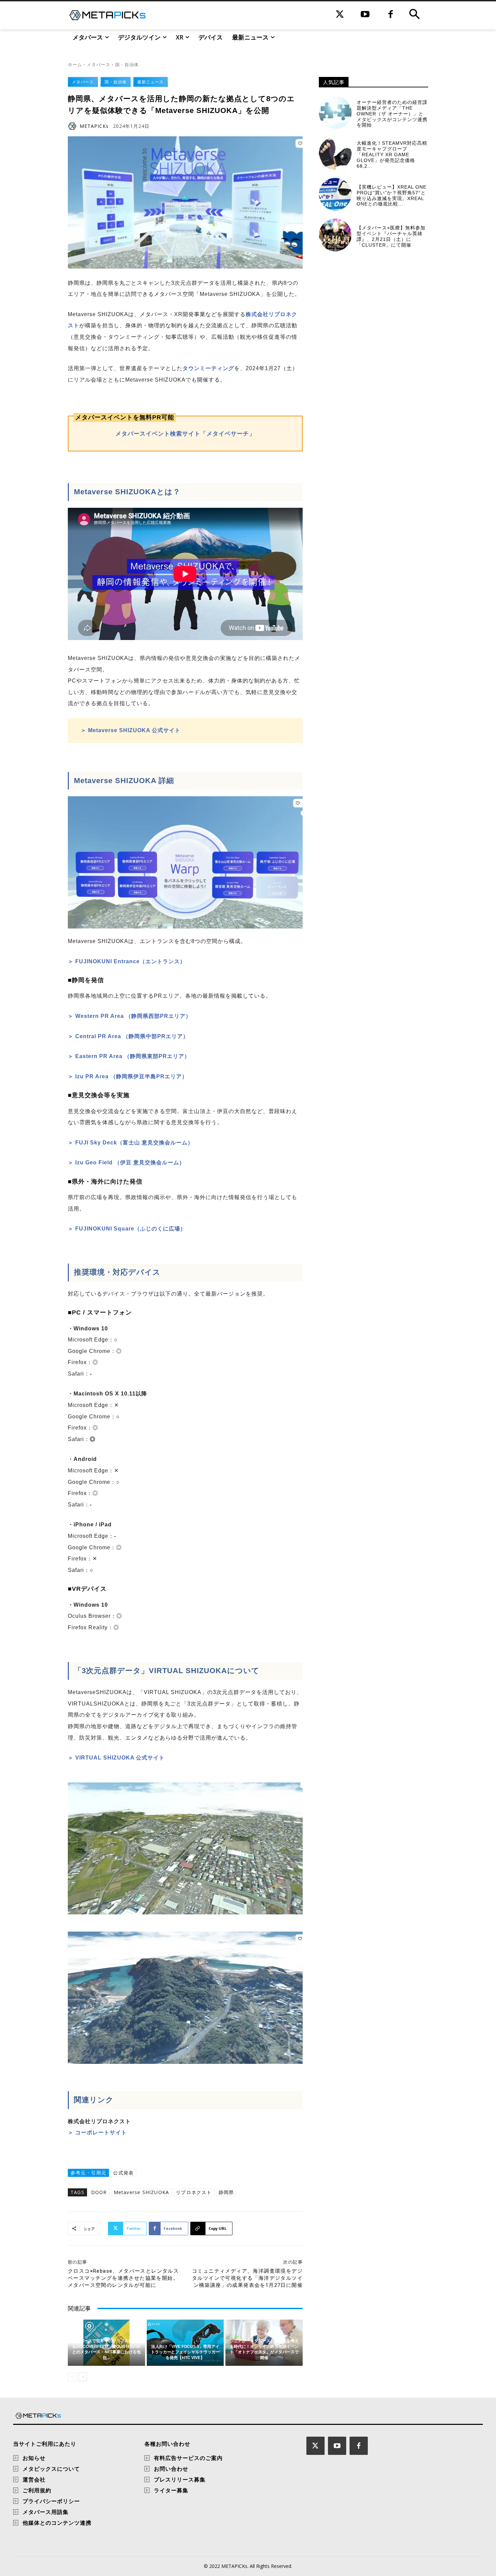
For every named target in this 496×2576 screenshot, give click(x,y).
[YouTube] (365, 15)
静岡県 (226, 2192)
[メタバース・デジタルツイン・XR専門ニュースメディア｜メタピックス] (107, 15)
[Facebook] (391, 15)
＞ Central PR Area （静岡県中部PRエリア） (128, 1036)
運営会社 (34, 2480)
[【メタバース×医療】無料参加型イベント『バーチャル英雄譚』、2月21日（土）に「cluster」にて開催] (335, 235)
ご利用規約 (37, 2490)
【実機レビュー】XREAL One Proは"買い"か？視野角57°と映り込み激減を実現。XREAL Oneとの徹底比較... (392, 195)
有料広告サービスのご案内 (188, 2458)
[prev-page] (72, 2377)
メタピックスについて (51, 2469)
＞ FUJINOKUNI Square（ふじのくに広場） (127, 1229)
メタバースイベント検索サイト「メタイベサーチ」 (185, 434)
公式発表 (123, 2173)
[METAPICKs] (73, 126)
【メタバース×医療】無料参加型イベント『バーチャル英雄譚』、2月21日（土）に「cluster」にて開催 (391, 236)
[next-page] (83, 2377)
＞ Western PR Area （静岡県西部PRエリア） (130, 1016)
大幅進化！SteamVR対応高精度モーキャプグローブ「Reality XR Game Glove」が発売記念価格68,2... (392, 154)
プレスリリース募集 (180, 2480)
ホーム (75, 64)
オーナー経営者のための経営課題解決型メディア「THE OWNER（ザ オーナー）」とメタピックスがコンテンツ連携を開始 (392, 114)
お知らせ (34, 2458)
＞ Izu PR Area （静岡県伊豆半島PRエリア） (128, 1076)
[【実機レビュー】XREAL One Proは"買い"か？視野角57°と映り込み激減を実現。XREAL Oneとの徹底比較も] (335, 194)
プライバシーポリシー (51, 2501)
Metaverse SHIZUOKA (142, 2192)
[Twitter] (340, 15)
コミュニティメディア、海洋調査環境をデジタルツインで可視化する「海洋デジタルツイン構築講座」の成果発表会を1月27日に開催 (247, 2278)
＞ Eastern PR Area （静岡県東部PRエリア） (129, 1056)
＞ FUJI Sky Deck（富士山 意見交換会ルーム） (131, 1143)
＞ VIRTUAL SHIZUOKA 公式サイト (116, 1758)
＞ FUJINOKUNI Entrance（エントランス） (127, 961)
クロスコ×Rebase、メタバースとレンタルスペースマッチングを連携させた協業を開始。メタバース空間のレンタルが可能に (123, 2278)
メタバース (99, 64)
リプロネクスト (194, 2192)
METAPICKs (94, 126)
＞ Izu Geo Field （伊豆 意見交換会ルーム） (126, 1162)
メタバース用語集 (46, 2512)
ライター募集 (171, 2490)
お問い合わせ (171, 2469)
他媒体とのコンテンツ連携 (57, 2523)
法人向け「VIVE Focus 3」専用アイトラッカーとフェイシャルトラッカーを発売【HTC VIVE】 (185, 2352)
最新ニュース (150, 82)
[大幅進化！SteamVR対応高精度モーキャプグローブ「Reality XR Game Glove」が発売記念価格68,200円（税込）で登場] (335, 153)
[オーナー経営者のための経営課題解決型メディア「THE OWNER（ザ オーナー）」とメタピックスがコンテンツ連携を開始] (335, 113)
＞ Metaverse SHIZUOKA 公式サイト (131, 730)
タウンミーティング (208, 368)
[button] (414, 15)
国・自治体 (127, 64)
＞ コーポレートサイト (97, 2132)
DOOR (99, 2192)
